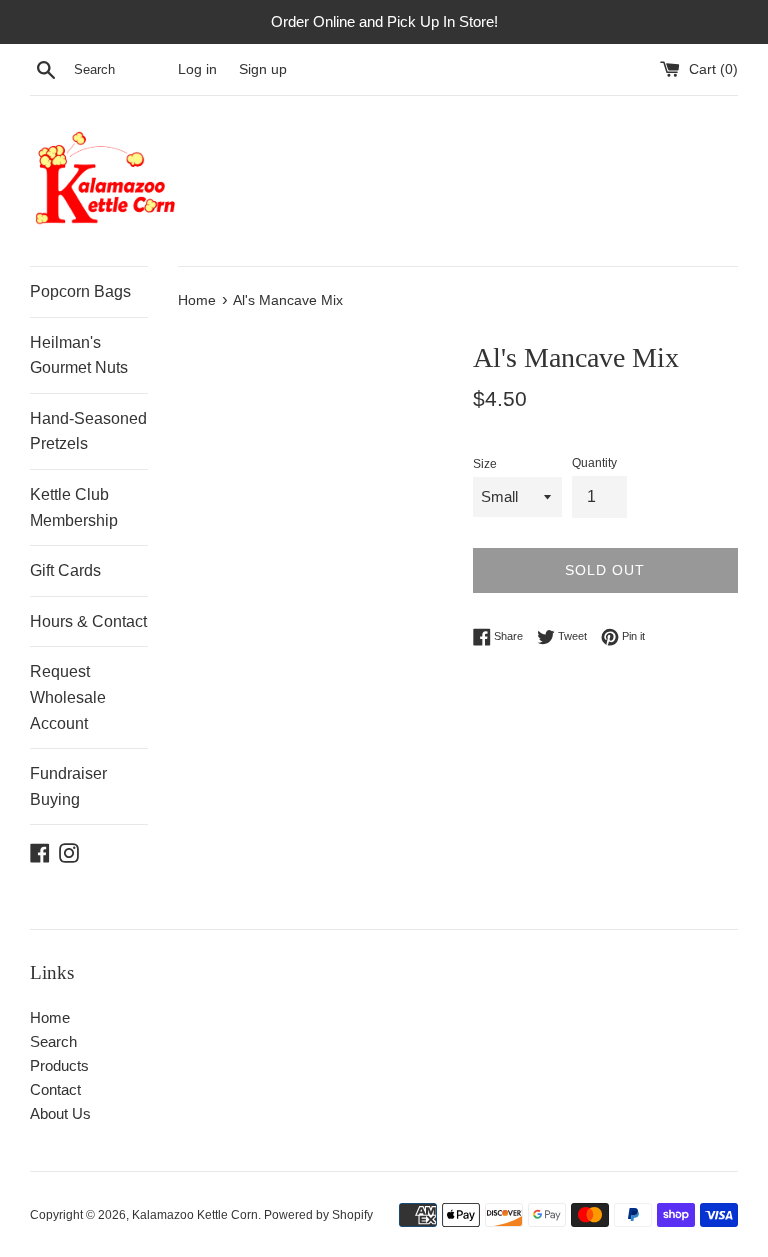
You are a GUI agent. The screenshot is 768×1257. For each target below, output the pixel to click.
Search (53, 1041)
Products (59, 1065)
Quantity (594, 463)
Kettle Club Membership (74, 507)
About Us (60, 1113)
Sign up (263, 69)
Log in (197, 69)
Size (485, 464)
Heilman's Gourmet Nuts (79, 355)
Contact (55, 1089)
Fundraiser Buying (68, 786)
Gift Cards (65, 570)
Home (50, 1017)
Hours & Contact (88, 621)
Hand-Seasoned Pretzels (88, 431)
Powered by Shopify (318, 1215)
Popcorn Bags (80, 291)
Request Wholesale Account (68, 697)
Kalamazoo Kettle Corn (195, 1215)
